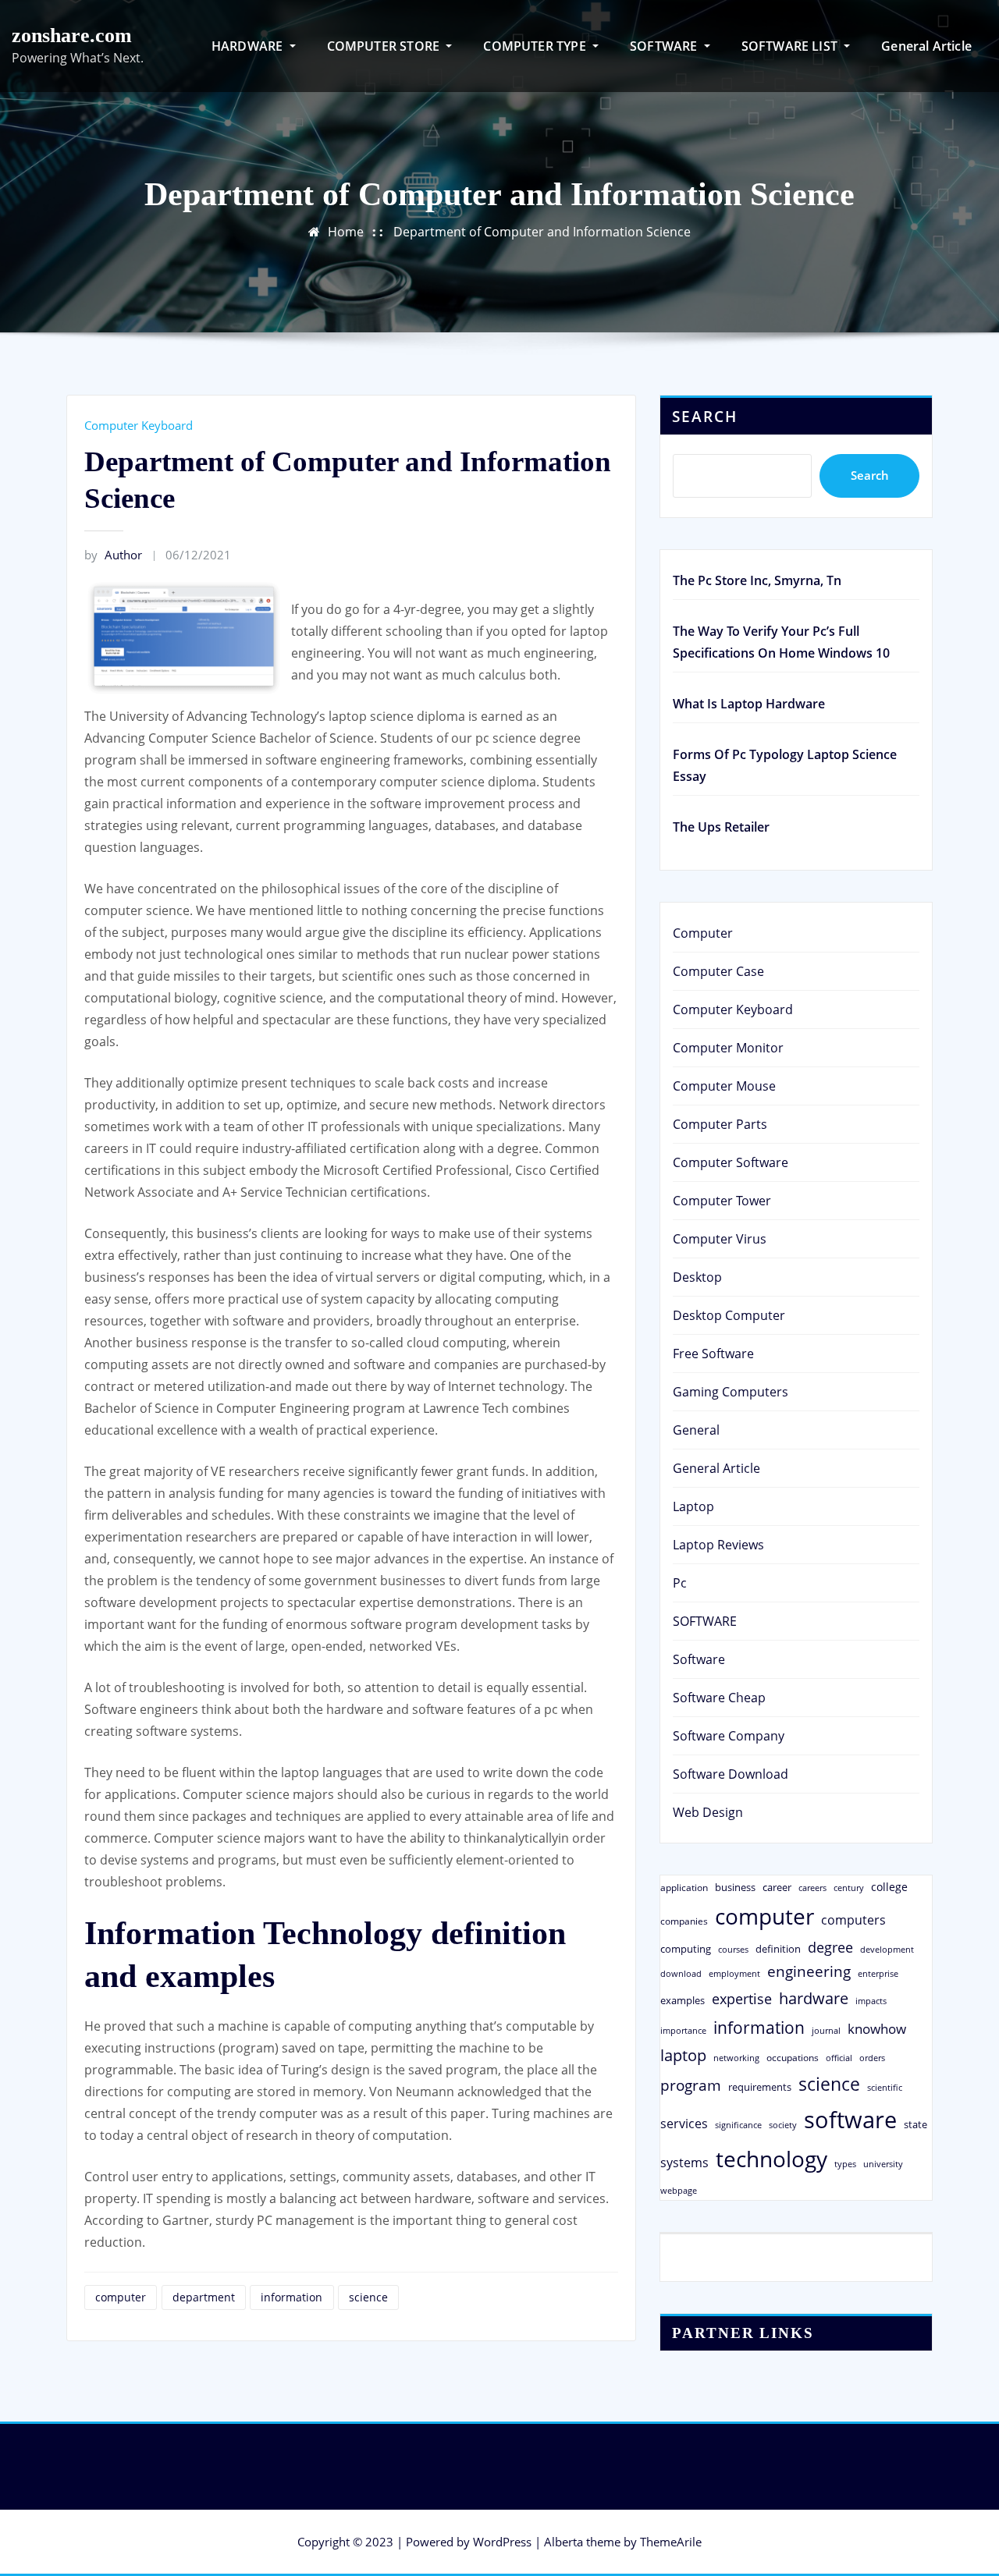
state (915, 2124)
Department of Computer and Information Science (542, 232)
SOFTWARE (665, 46)
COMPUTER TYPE (536, 46)
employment (734, 1974)
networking (736, 2058)
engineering (809, 1971)
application (684, 1887)
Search (705, 416)
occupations (793, 2058)
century (849, 1888)
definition (778, 1949)
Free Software (713, 1354)
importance (683, 2030)
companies (684, 1921)
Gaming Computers (731, 1392)
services (684, 2124)
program (691, 2085)
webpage (679, 2191)
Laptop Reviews (718, 1545)
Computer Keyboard (139, 425)
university (883, 2164)
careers (812, 1888)
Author (113, 555)
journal (826, 2031)
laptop (683, 2055)
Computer (703, 933)
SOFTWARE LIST (791, 46)
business (735, 1887)
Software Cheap (719, 1698)
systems (684, 2163)
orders (872, 2058)
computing (686, 1949)
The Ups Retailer (721, 827)
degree (830, 1947)
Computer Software (731, 1162)
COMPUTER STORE (385, 46)
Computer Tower (722, 1201)
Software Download (731, 1774)
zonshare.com (72, 35)
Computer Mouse (724, 1086)
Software (699, 1659)
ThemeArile (671, 2542)
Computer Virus (720, 1239)
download (681, 1973)
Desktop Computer (729, 1315)
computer (121, 2297)
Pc (680, 1583)
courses (733, 1949)
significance (738, 2125)
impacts (871, 2001)
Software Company (729, 1736)
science (368, 2297)
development (887, 1949)
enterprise (878, 1973)
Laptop (693, 1506)
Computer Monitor (728, 1048)
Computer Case (718, 971)
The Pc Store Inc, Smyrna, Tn (757, 580)
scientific (885, 2088)
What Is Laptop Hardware (749, 704)
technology (771, 2159)
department (204, 2297)
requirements (760, 2087)
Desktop (697, 1277)
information (292, 2297)
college (889, 1887)
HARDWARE (249, 46)
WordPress (502, 2542)
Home (346, 232)
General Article (926, 46)
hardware (814, 1998)
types (845, 2164)
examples (683, 2000)
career (777, 1887)
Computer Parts (720, 1124)
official (839, 2058)
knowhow (877, 2028)
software (850, 2120)
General (696, 1430)
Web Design (708, 1812)
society (783, 2125)
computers (853, 1920)
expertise (742, 1999)
